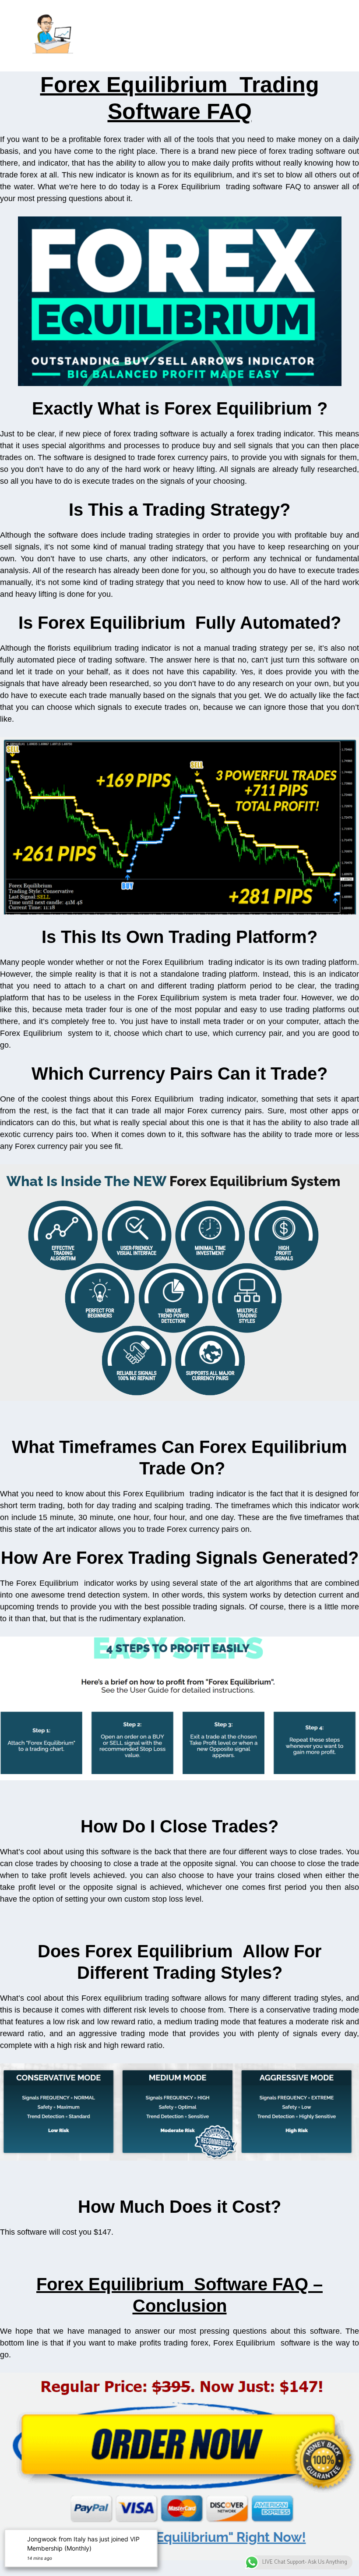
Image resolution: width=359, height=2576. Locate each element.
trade (303, 1134)
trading (51, 1506)
